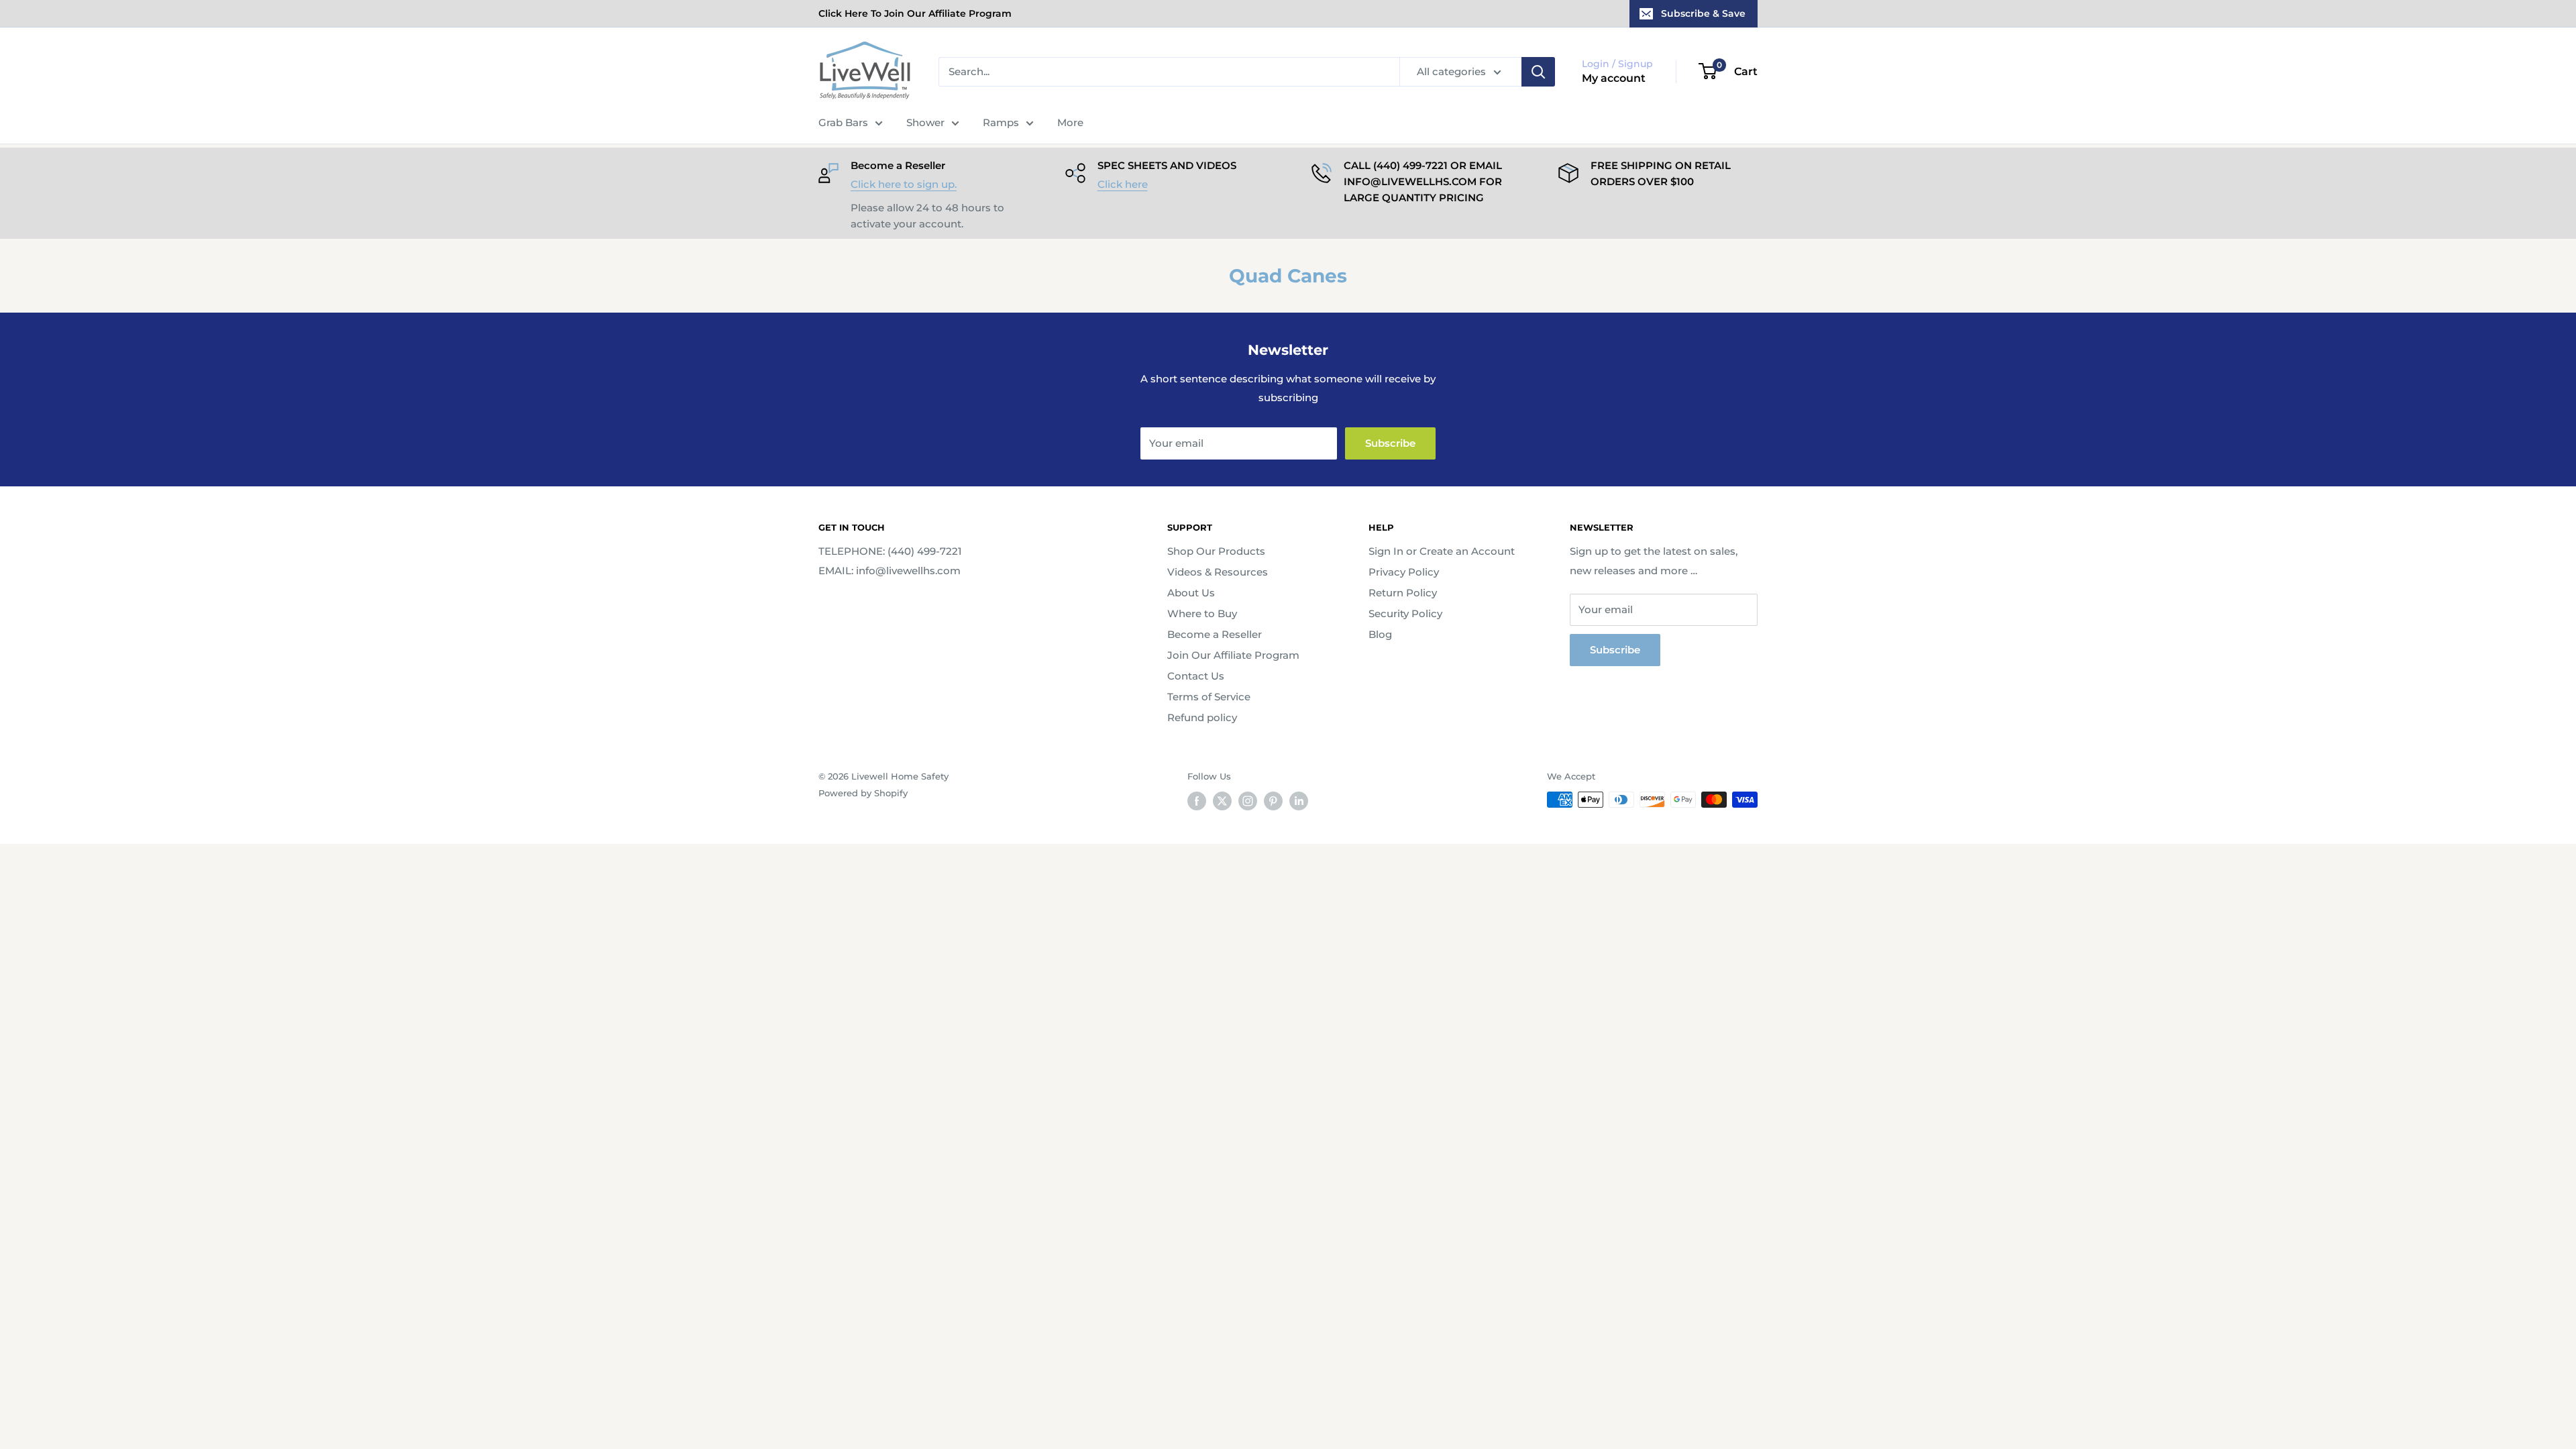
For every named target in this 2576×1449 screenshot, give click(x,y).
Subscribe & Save (1703, 13)
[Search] (1538, 72)
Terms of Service (1209, 697)
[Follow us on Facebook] (1197, 801)
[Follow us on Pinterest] (1273, 801)
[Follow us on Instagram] (1248, 801)
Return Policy (1403, 593)
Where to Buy (1202, 613)
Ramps (1001, 122)
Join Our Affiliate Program (1233, 655)
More (1070, 122)
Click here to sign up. (904, 184)
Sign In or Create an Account (1442, 551)
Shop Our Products (1216, 551)
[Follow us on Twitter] (1222, 801)
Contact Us (1196, 676)
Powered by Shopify (863, 793)
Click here (1123, 184)
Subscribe (1390, 443)
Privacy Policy (1404, 572)
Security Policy (1405, 613)
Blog (1380, 634)
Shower (925, 122)
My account (1614, 78)
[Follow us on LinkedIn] (1299, 801)
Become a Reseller (1215, 634)
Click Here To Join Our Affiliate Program (915, 13)
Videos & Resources (1218, 572)
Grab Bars (843, 122)
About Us (1191, 593)
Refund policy (1202, 717)
